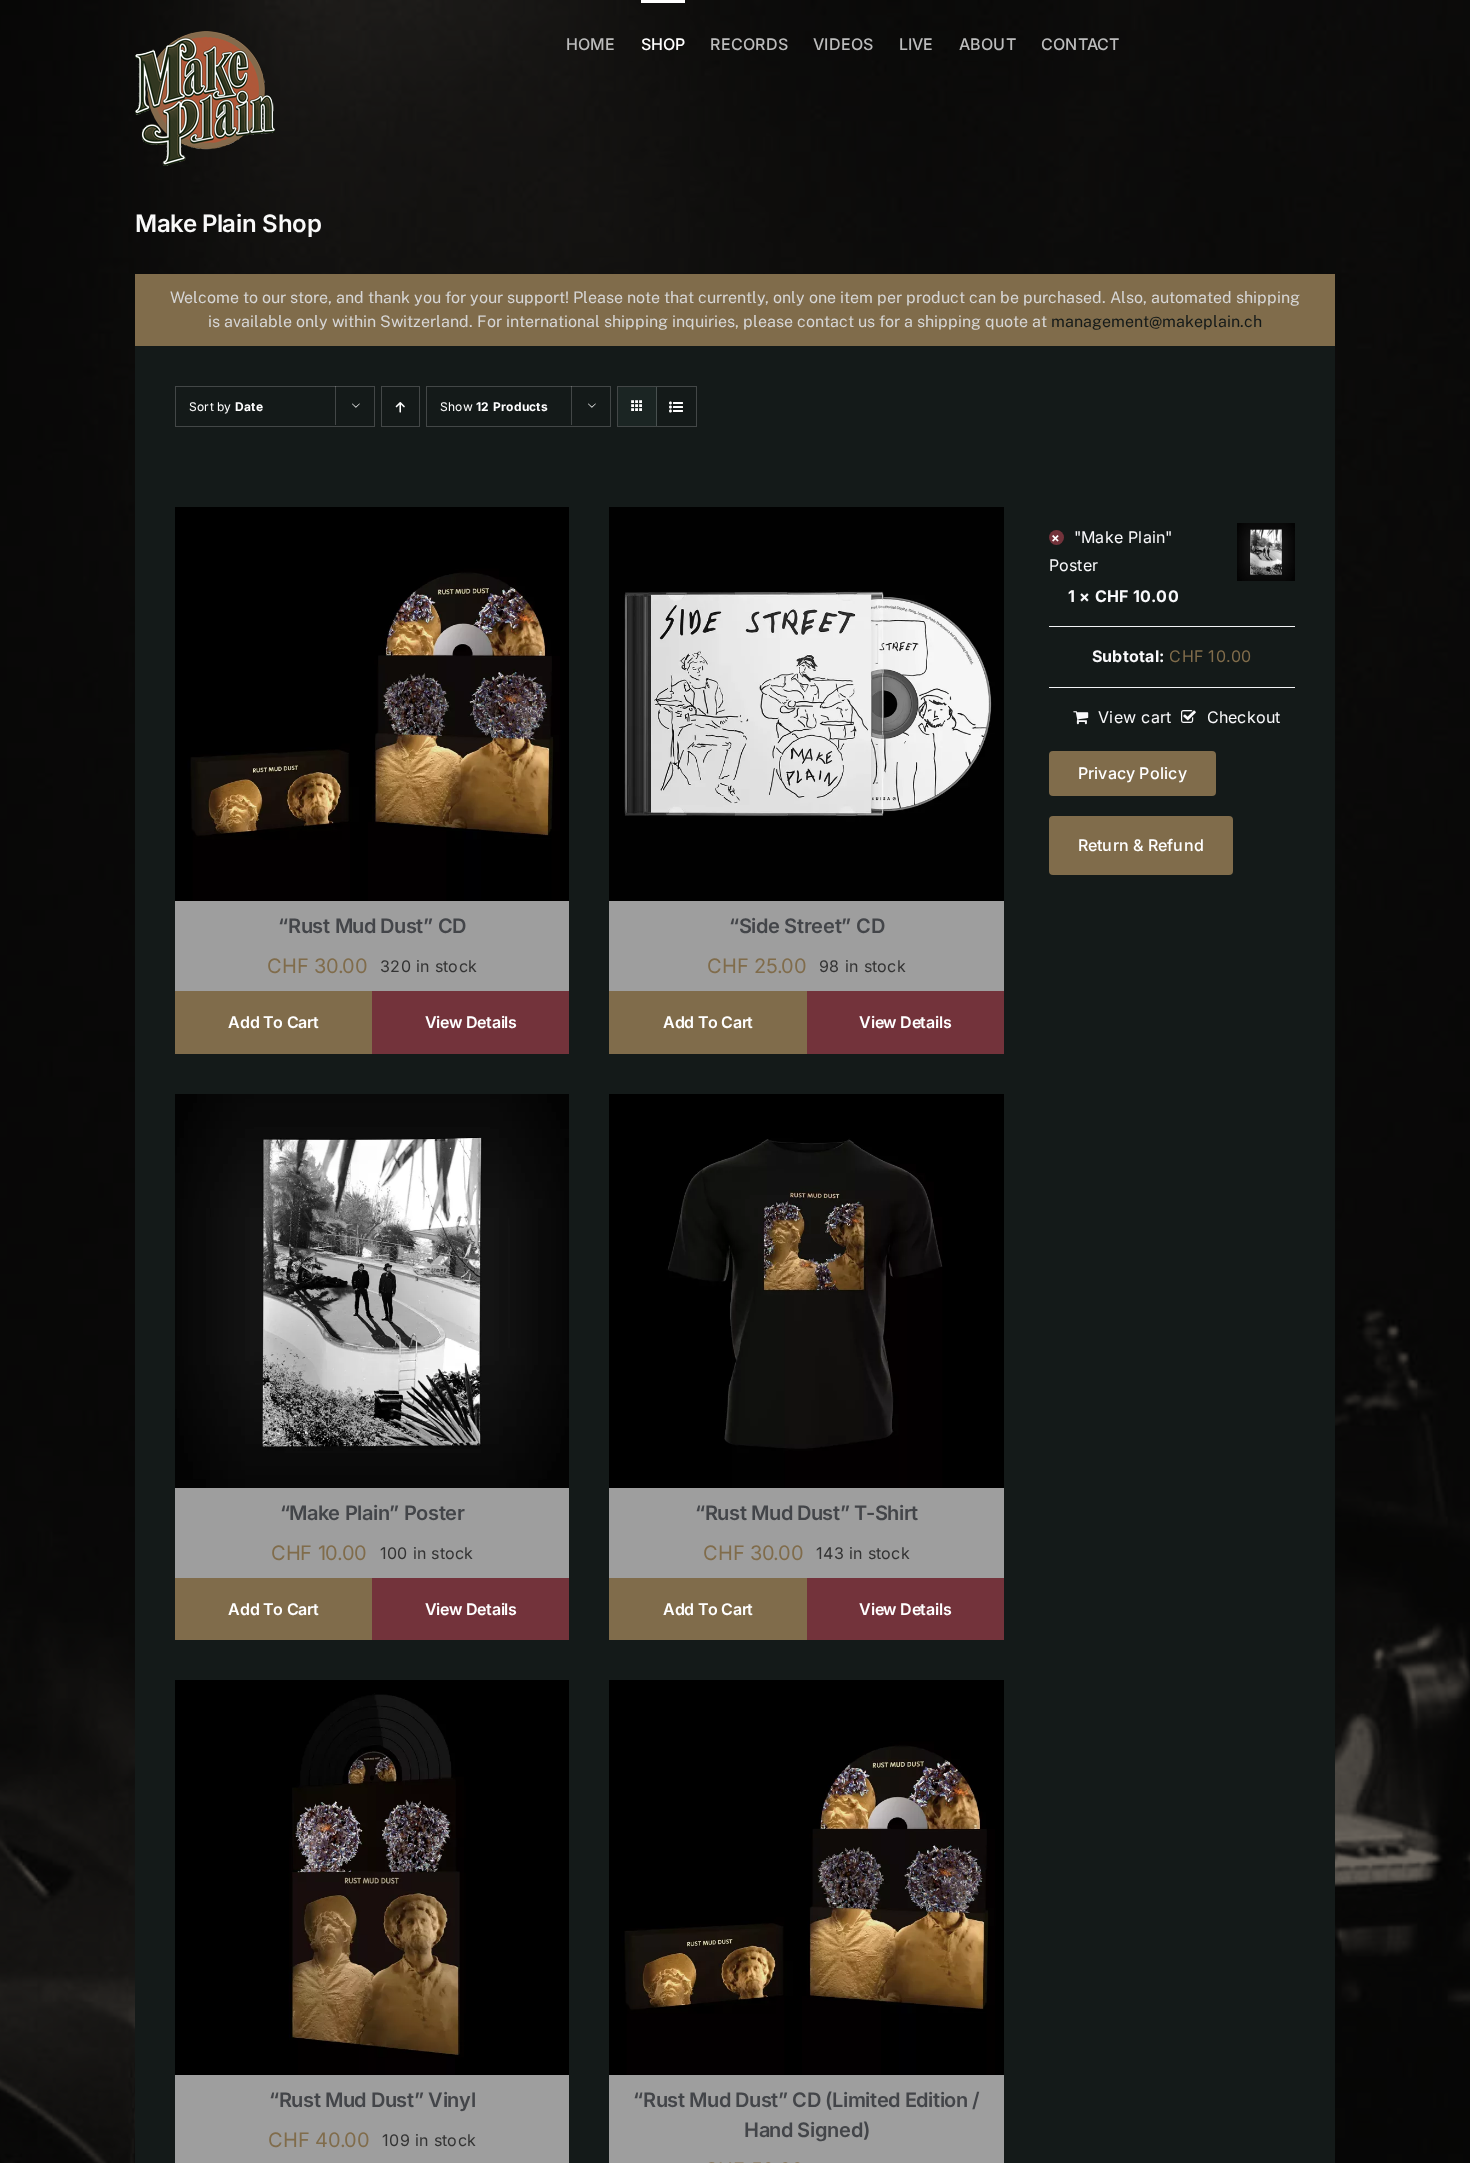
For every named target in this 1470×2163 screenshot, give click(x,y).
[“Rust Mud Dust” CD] (372, 520)
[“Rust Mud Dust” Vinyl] (372, 1693)
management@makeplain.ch (1156, 321)
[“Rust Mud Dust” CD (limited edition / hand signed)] (806, 1693)
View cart (1134, 717)
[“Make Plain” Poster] (372, 1107)
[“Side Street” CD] (806, 520)
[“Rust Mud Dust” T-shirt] (806, 1107)
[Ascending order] (400, 406)
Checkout (1243, 717)
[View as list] (676, 406)
